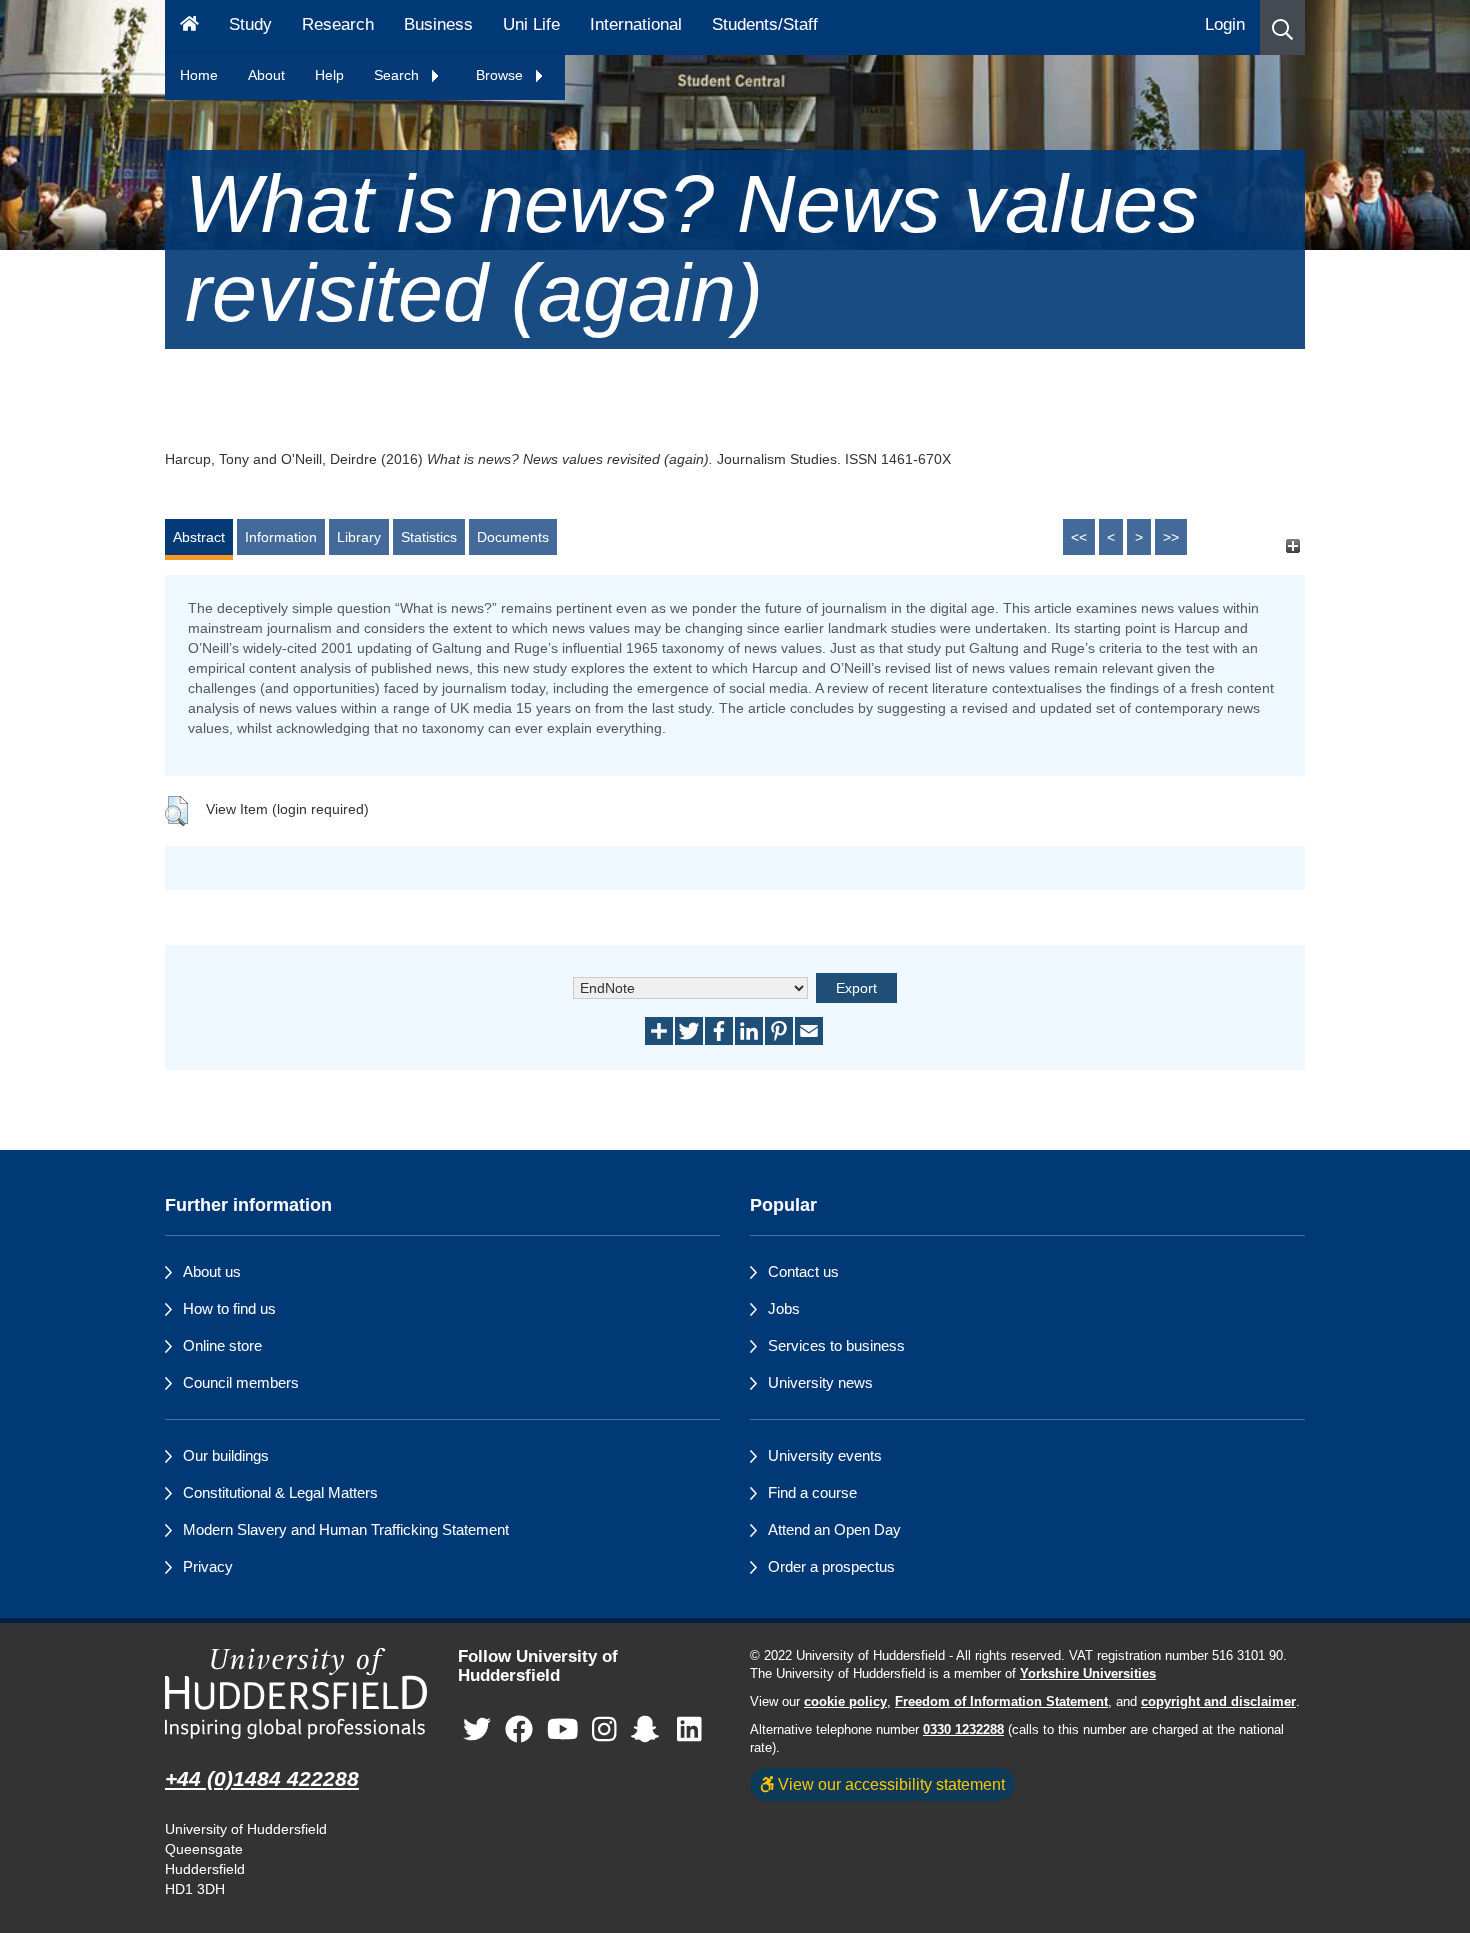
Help (329, 75)
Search (398, 75)
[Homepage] (189, 27)
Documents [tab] (513, 537)
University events (825, 1455)
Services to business (836, 1345)
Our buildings (226, 1455)
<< (1079, 537)
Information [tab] (281, 537)
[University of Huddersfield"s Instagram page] (604, 1729)
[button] (1282, 27)
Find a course (812, 1492)
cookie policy (845, 1702)
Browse (501, 75)
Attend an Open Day (834, 1529)
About (266, 75)
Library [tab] (359, 537)
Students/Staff (765, 24)
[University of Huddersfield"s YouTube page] (563, 1729)
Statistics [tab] (429, 537)
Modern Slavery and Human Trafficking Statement (346, 1529)
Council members (241, 1382)
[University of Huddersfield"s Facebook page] (519, 1729)
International (636, 24)
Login (1225, 24)
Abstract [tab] (199, 537)
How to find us (229, 1308)
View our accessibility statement (889, 1784)
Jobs (784, 1308)
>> (1171, 537)
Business (438, 24)
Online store (222, 1345)
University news (820, 1382)
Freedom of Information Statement (1001, 1702)
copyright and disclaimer (1218, 1702)
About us (212, 1271)
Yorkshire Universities (1088, 1674)
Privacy (208, 1566)
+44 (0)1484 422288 (262, 1778)
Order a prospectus (831, 1566)
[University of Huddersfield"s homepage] (296, 1693)
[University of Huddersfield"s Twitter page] (477, 1729)
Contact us (803, 1271)
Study (250, 24)
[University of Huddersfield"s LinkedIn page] (689, 1729)
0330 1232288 (963, 1730)
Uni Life (531, 24)
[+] (1292, 546)
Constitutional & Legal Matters (280, 1492)
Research (338, 24)
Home (199, 75)
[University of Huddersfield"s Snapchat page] (649, 1729)
